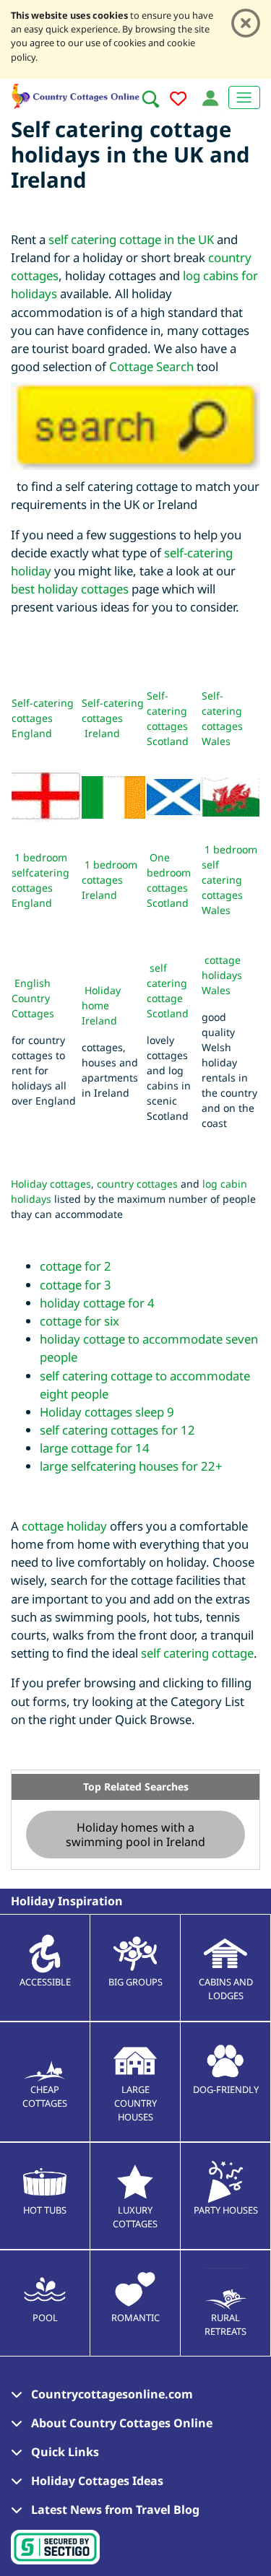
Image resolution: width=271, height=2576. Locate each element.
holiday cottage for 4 (97, 1303)
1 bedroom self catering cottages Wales (229, 880)
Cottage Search (151, 366)
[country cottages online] (76, 94)
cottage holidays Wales (222, 975)
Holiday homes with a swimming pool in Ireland (135, 1835)
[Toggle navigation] (244, 97)
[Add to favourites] (178, 101)
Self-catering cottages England (43, 718)
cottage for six (79, 1321)
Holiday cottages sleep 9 (107, 1412)
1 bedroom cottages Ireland (109, 880)
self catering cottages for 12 (117, 1430)
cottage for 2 (76, 1266)
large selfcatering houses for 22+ (131, 1466)
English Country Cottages (33, 998)
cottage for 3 (76, 1285)
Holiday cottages (51, 1184)
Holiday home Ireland (101, 1005)
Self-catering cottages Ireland (113, 718)
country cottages (137, 1184)
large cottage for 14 (95, 1448)
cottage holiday (64, 1526)
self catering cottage (197, 1653)
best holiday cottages (70, 589)
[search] (150, 99)
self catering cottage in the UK (131, 239)
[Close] (246, 23)
